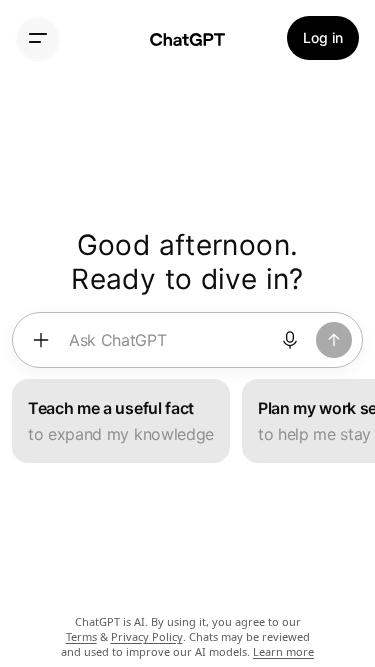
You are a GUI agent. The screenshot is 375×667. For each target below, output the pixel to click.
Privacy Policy (147, 636)
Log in (323, 37)
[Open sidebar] (38, 38)
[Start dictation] (290, 340)
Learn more (283, 651)
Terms (81, 636)
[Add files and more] (41, 340)
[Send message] (334, 340)
